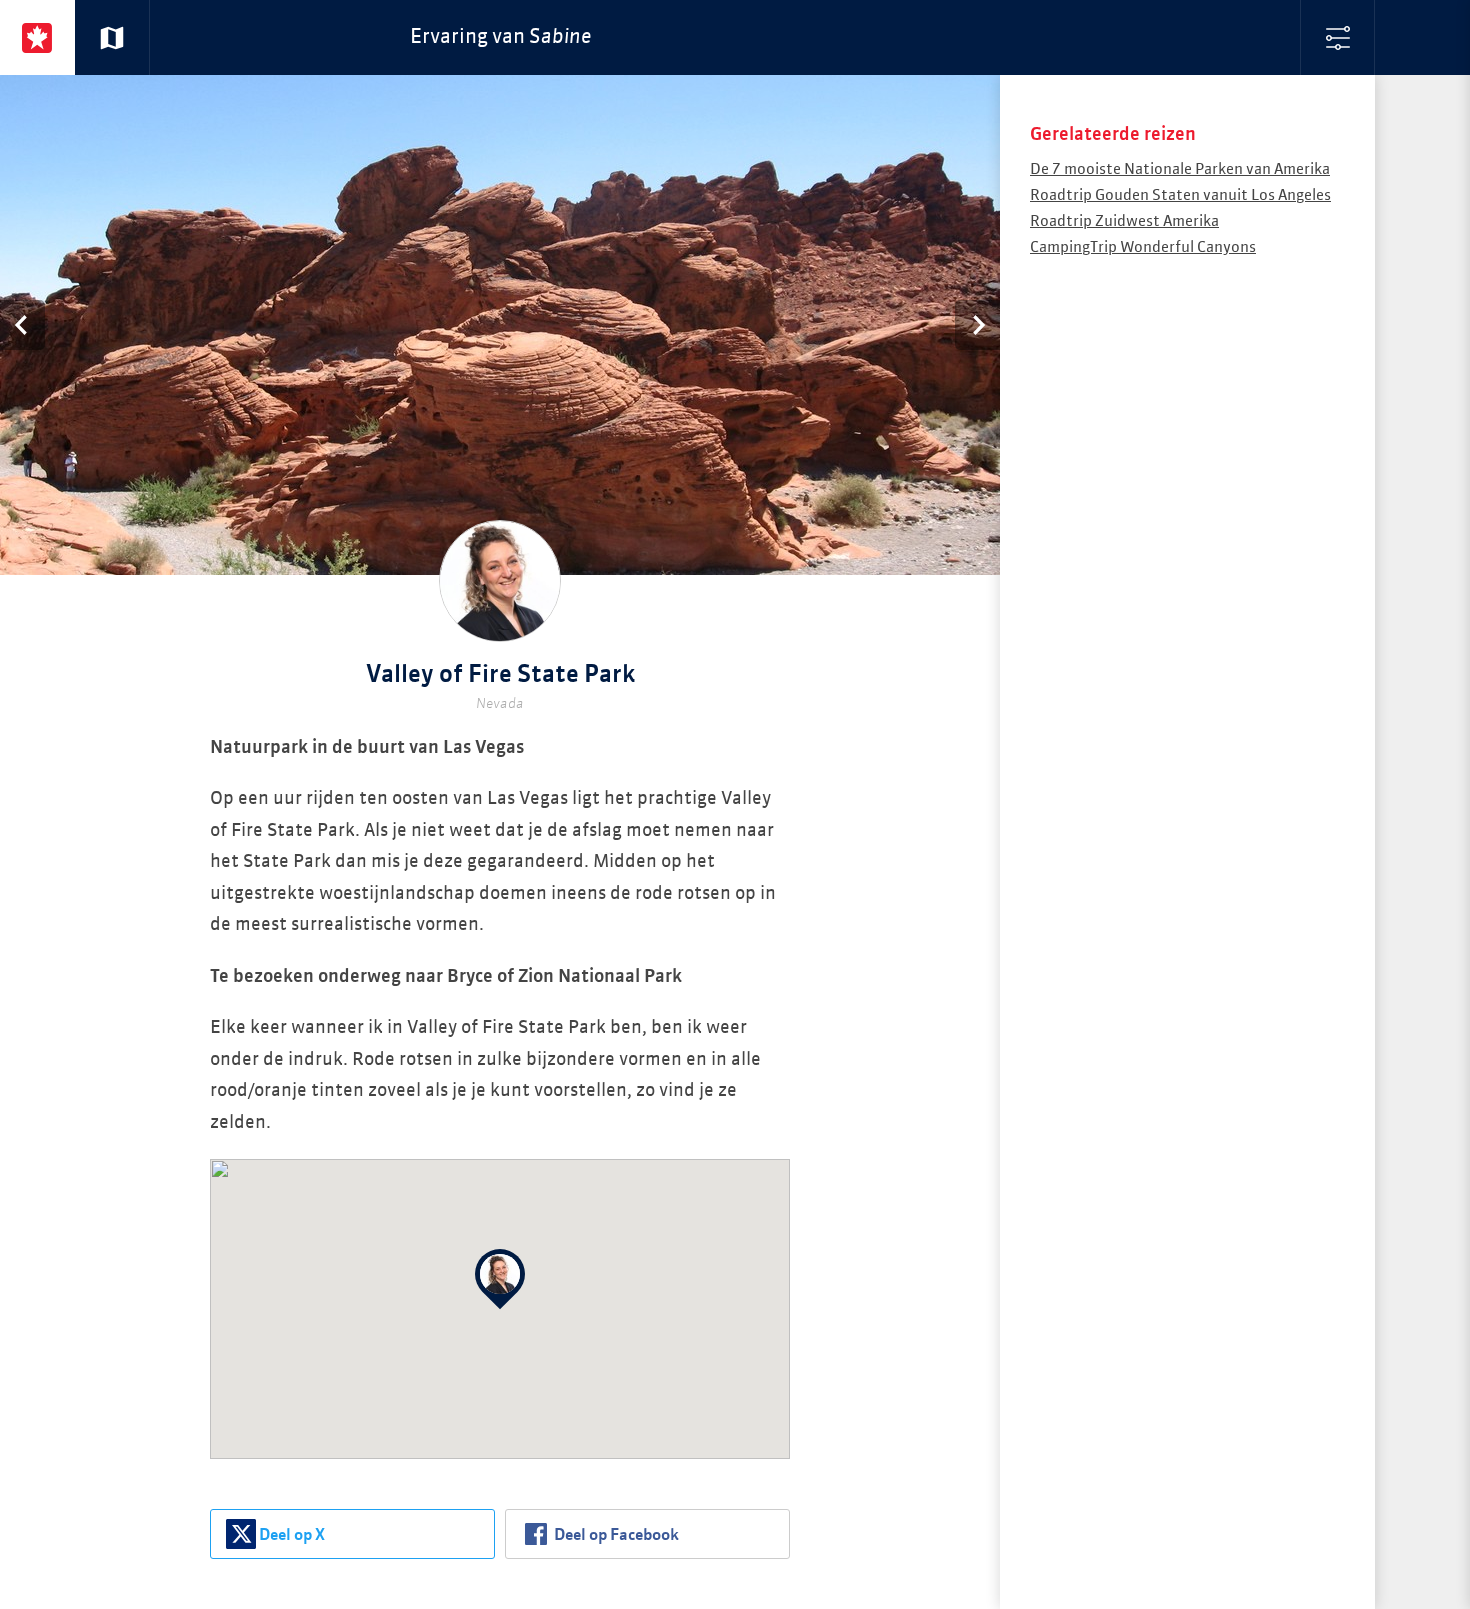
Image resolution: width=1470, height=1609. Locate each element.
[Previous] (22, 325)
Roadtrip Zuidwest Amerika (1124, 221)
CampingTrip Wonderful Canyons (1143, 247)
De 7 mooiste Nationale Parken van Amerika (1180, 169)
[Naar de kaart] (112, 37)
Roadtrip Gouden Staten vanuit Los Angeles (1180, 195)
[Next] (977, 325)
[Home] (37, 37)
